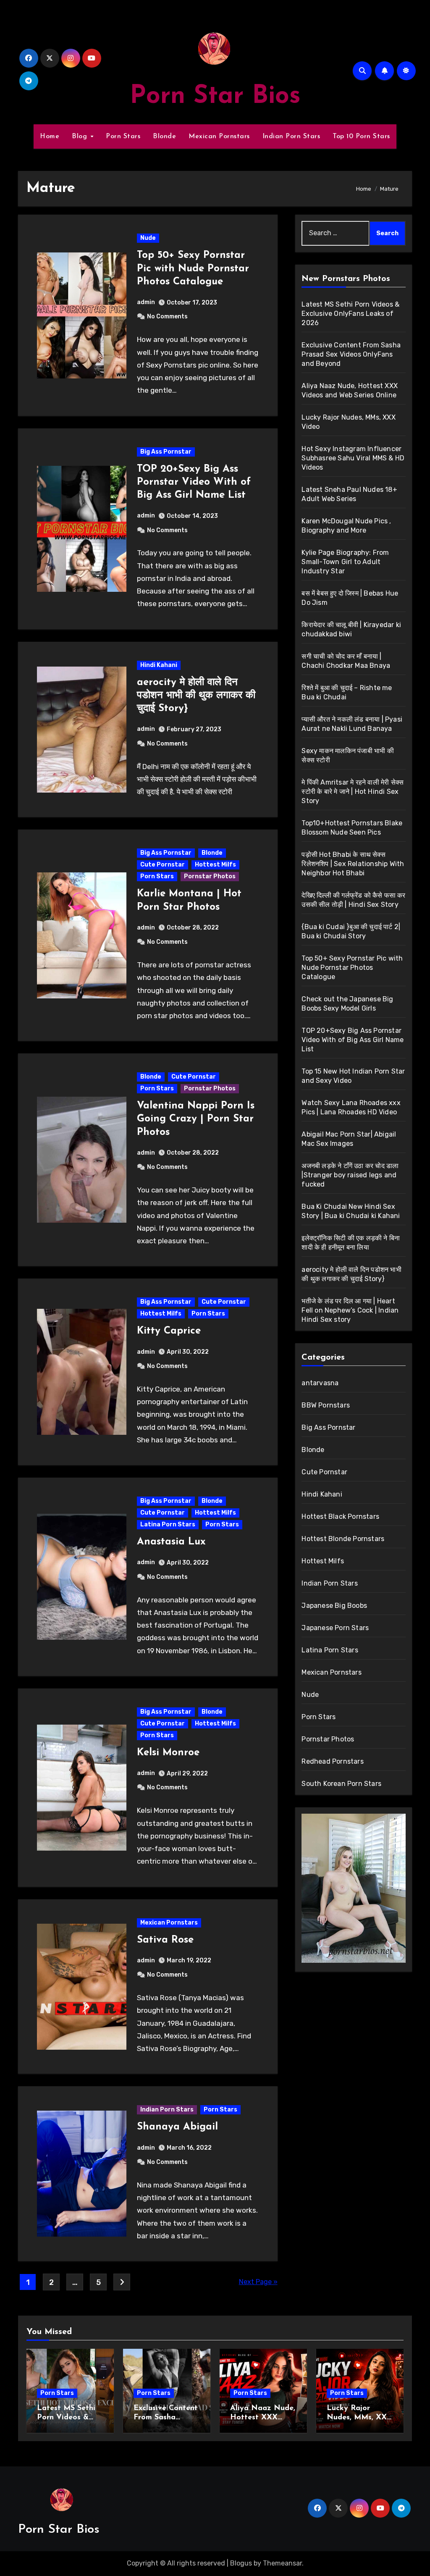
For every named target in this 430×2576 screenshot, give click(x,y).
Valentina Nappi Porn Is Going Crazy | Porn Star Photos (196, 1119)
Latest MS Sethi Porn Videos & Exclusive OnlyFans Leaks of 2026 (350, 314)
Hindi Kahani (159, 665)
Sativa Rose (165, 1940)
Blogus (241, 2563)
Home (50, 137)
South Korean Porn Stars (341, 1784)
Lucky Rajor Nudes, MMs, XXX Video (359, 2417)
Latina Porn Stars (168, 1524)
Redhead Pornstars (332, 1761)
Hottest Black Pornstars (340, 1516)
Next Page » (258, 2282)
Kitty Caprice (169, 1331)
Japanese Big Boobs (334, 1606)
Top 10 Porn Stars (361, 137)
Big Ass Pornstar (166, 452)
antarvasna (320, 1383)
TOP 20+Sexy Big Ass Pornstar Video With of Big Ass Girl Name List (194, 482)
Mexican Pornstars (219, 137)
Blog (81, 137)
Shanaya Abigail (177, 2127)
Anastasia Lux (171, 1542)
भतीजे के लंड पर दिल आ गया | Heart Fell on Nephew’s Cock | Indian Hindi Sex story (350, 1310)
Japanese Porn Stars (335, 1628)
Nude (148, 238)
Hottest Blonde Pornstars (343, 1539)
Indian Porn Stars (291, 137)
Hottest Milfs (215, 865)
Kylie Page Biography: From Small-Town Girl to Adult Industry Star (345, 562)
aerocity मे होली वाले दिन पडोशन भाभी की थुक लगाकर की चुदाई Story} (196, 696)
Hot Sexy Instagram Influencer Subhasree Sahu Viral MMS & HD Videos (353, 458)
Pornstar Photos (210, 876)
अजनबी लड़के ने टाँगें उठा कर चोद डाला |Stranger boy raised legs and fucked (350, 1175)
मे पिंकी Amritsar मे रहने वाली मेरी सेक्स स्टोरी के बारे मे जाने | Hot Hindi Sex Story (353, 792)
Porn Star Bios (215, 97)
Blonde (164, 137)
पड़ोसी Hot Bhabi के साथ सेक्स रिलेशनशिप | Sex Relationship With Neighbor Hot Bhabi (353, 864)
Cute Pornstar (163, 865)
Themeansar (282, 2563)
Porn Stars (123, 137)
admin (146, 302)
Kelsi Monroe (168, 1753)
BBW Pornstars (326, 1405)
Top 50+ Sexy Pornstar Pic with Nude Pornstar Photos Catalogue (193, 268)
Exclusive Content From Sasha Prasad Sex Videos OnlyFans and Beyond (351, 354)
